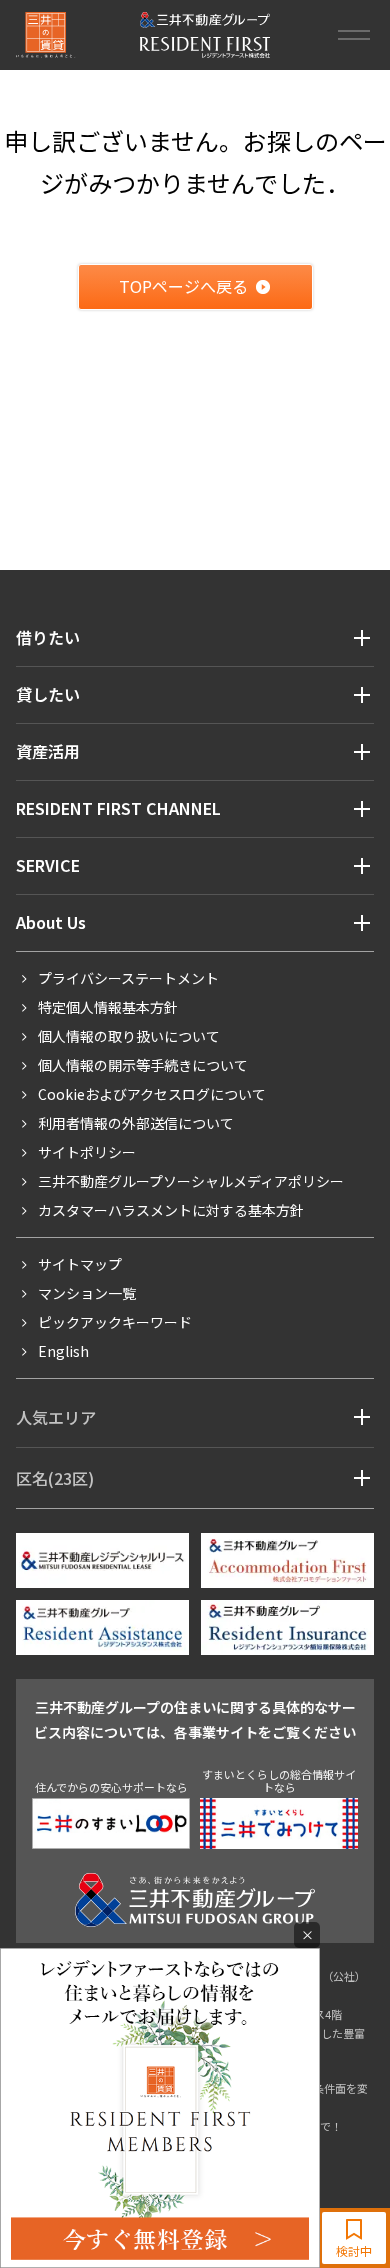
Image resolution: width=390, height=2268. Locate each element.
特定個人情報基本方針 (108, 1007)
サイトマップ (80, 1264)
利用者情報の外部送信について (136, 1123)
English (63, 1351)
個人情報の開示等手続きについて (143, 1065)
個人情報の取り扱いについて (129, 1036)
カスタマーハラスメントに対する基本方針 (171, 1210)
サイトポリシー (87, 1152)
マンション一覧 (87, 1293)
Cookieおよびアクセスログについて (152, 1094)
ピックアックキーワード (115, 1322)
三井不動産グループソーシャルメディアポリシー (191, 1181)
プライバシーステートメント (128, 978)
